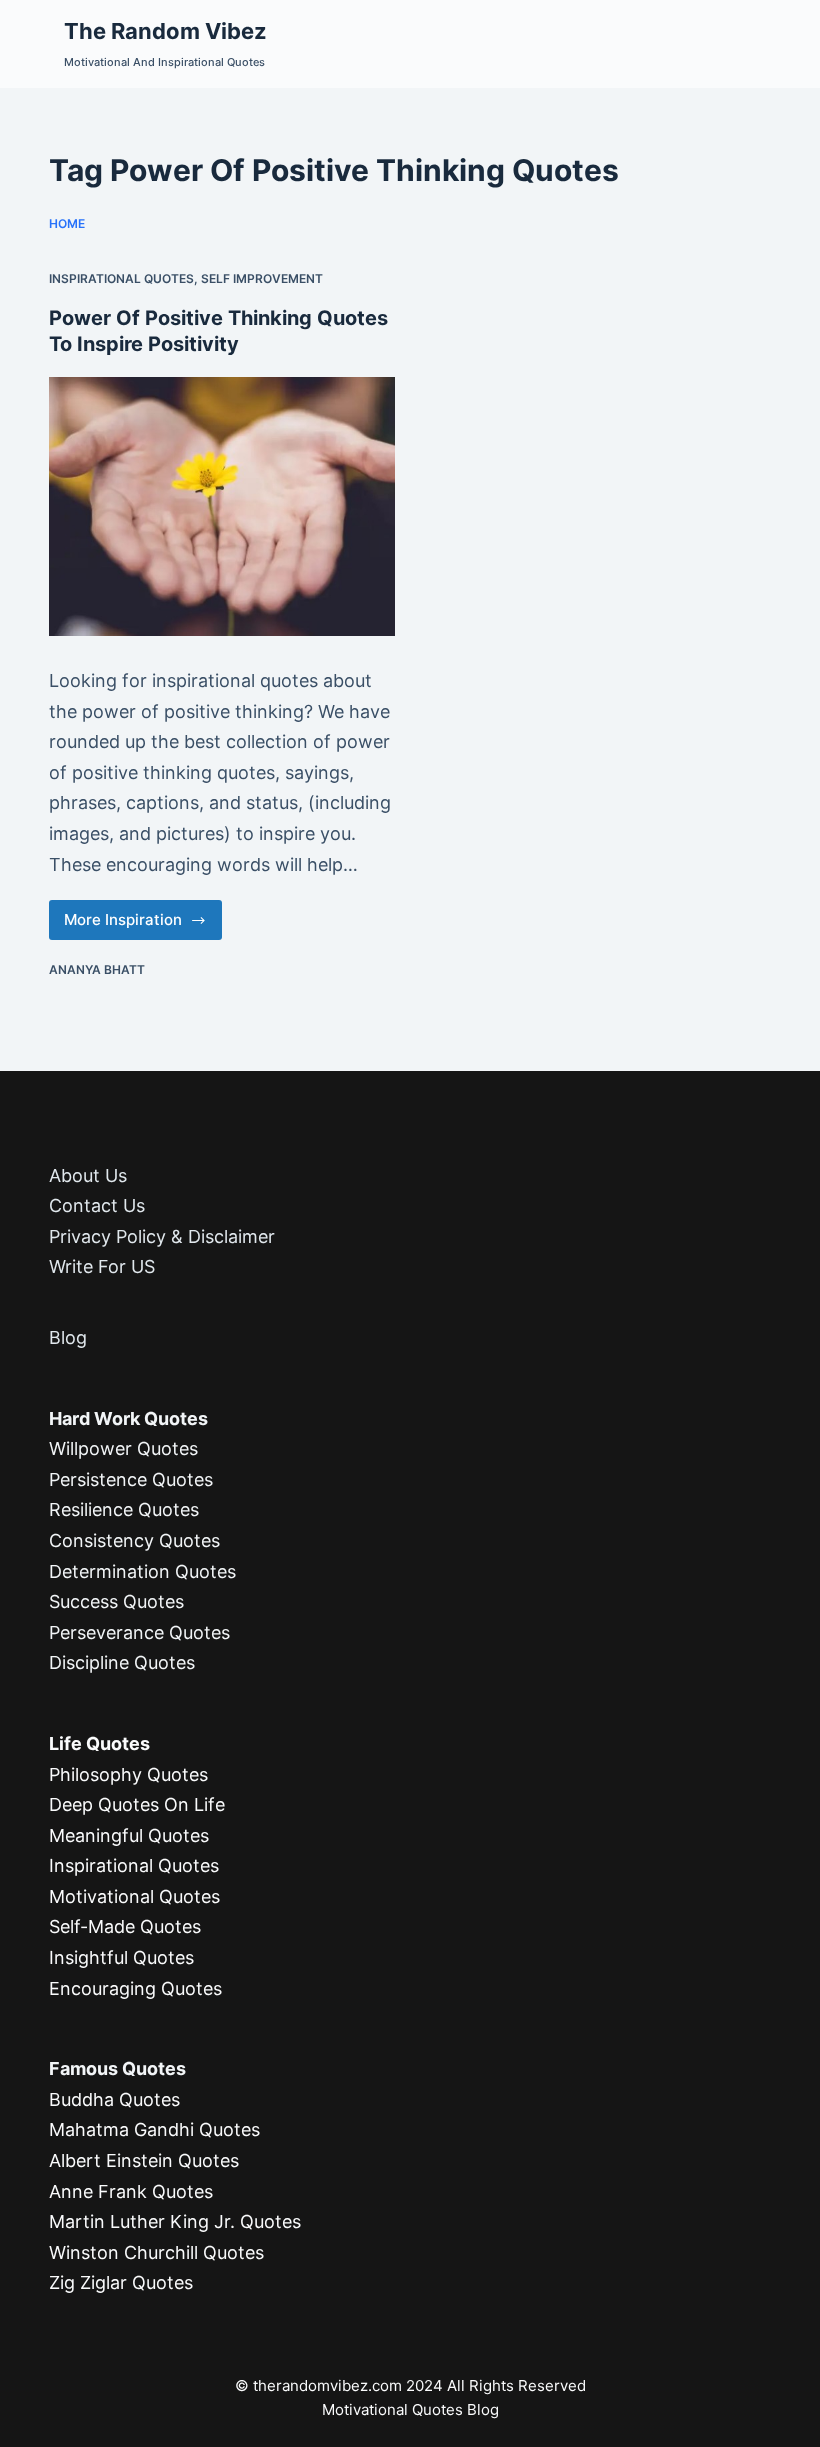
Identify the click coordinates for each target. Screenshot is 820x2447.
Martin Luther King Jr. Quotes (175, 2221)
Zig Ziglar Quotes (121, 2282)
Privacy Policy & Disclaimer (162, 1236)
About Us (88, 1175)
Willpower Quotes (123, 1448)
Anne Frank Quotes (131, 2191)
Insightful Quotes (121, 1957)
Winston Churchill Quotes (156, 2252)
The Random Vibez (165, 31)
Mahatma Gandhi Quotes (154, 2129)
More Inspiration (134, 925)
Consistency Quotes (134, 1540)
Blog (68, 1337)
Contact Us (97, 1205)
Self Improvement (262, 278)
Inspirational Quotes (121, 278)
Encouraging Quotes (135, 1988)
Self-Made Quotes (125, 1926)
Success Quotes (116, 1601)
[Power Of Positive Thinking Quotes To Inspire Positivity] (222, 506)
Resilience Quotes (124, 1509)
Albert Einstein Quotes (144, 2160)
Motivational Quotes (134, 1896)
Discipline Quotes (122, 1662)
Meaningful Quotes (129, 1835)
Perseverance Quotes (139, 1632)
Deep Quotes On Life (137, 1804)
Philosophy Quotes (128, 1774)
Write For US (102, 1266)
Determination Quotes (142, 1571)
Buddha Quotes (114, 2099)
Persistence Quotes (131, 1479)
